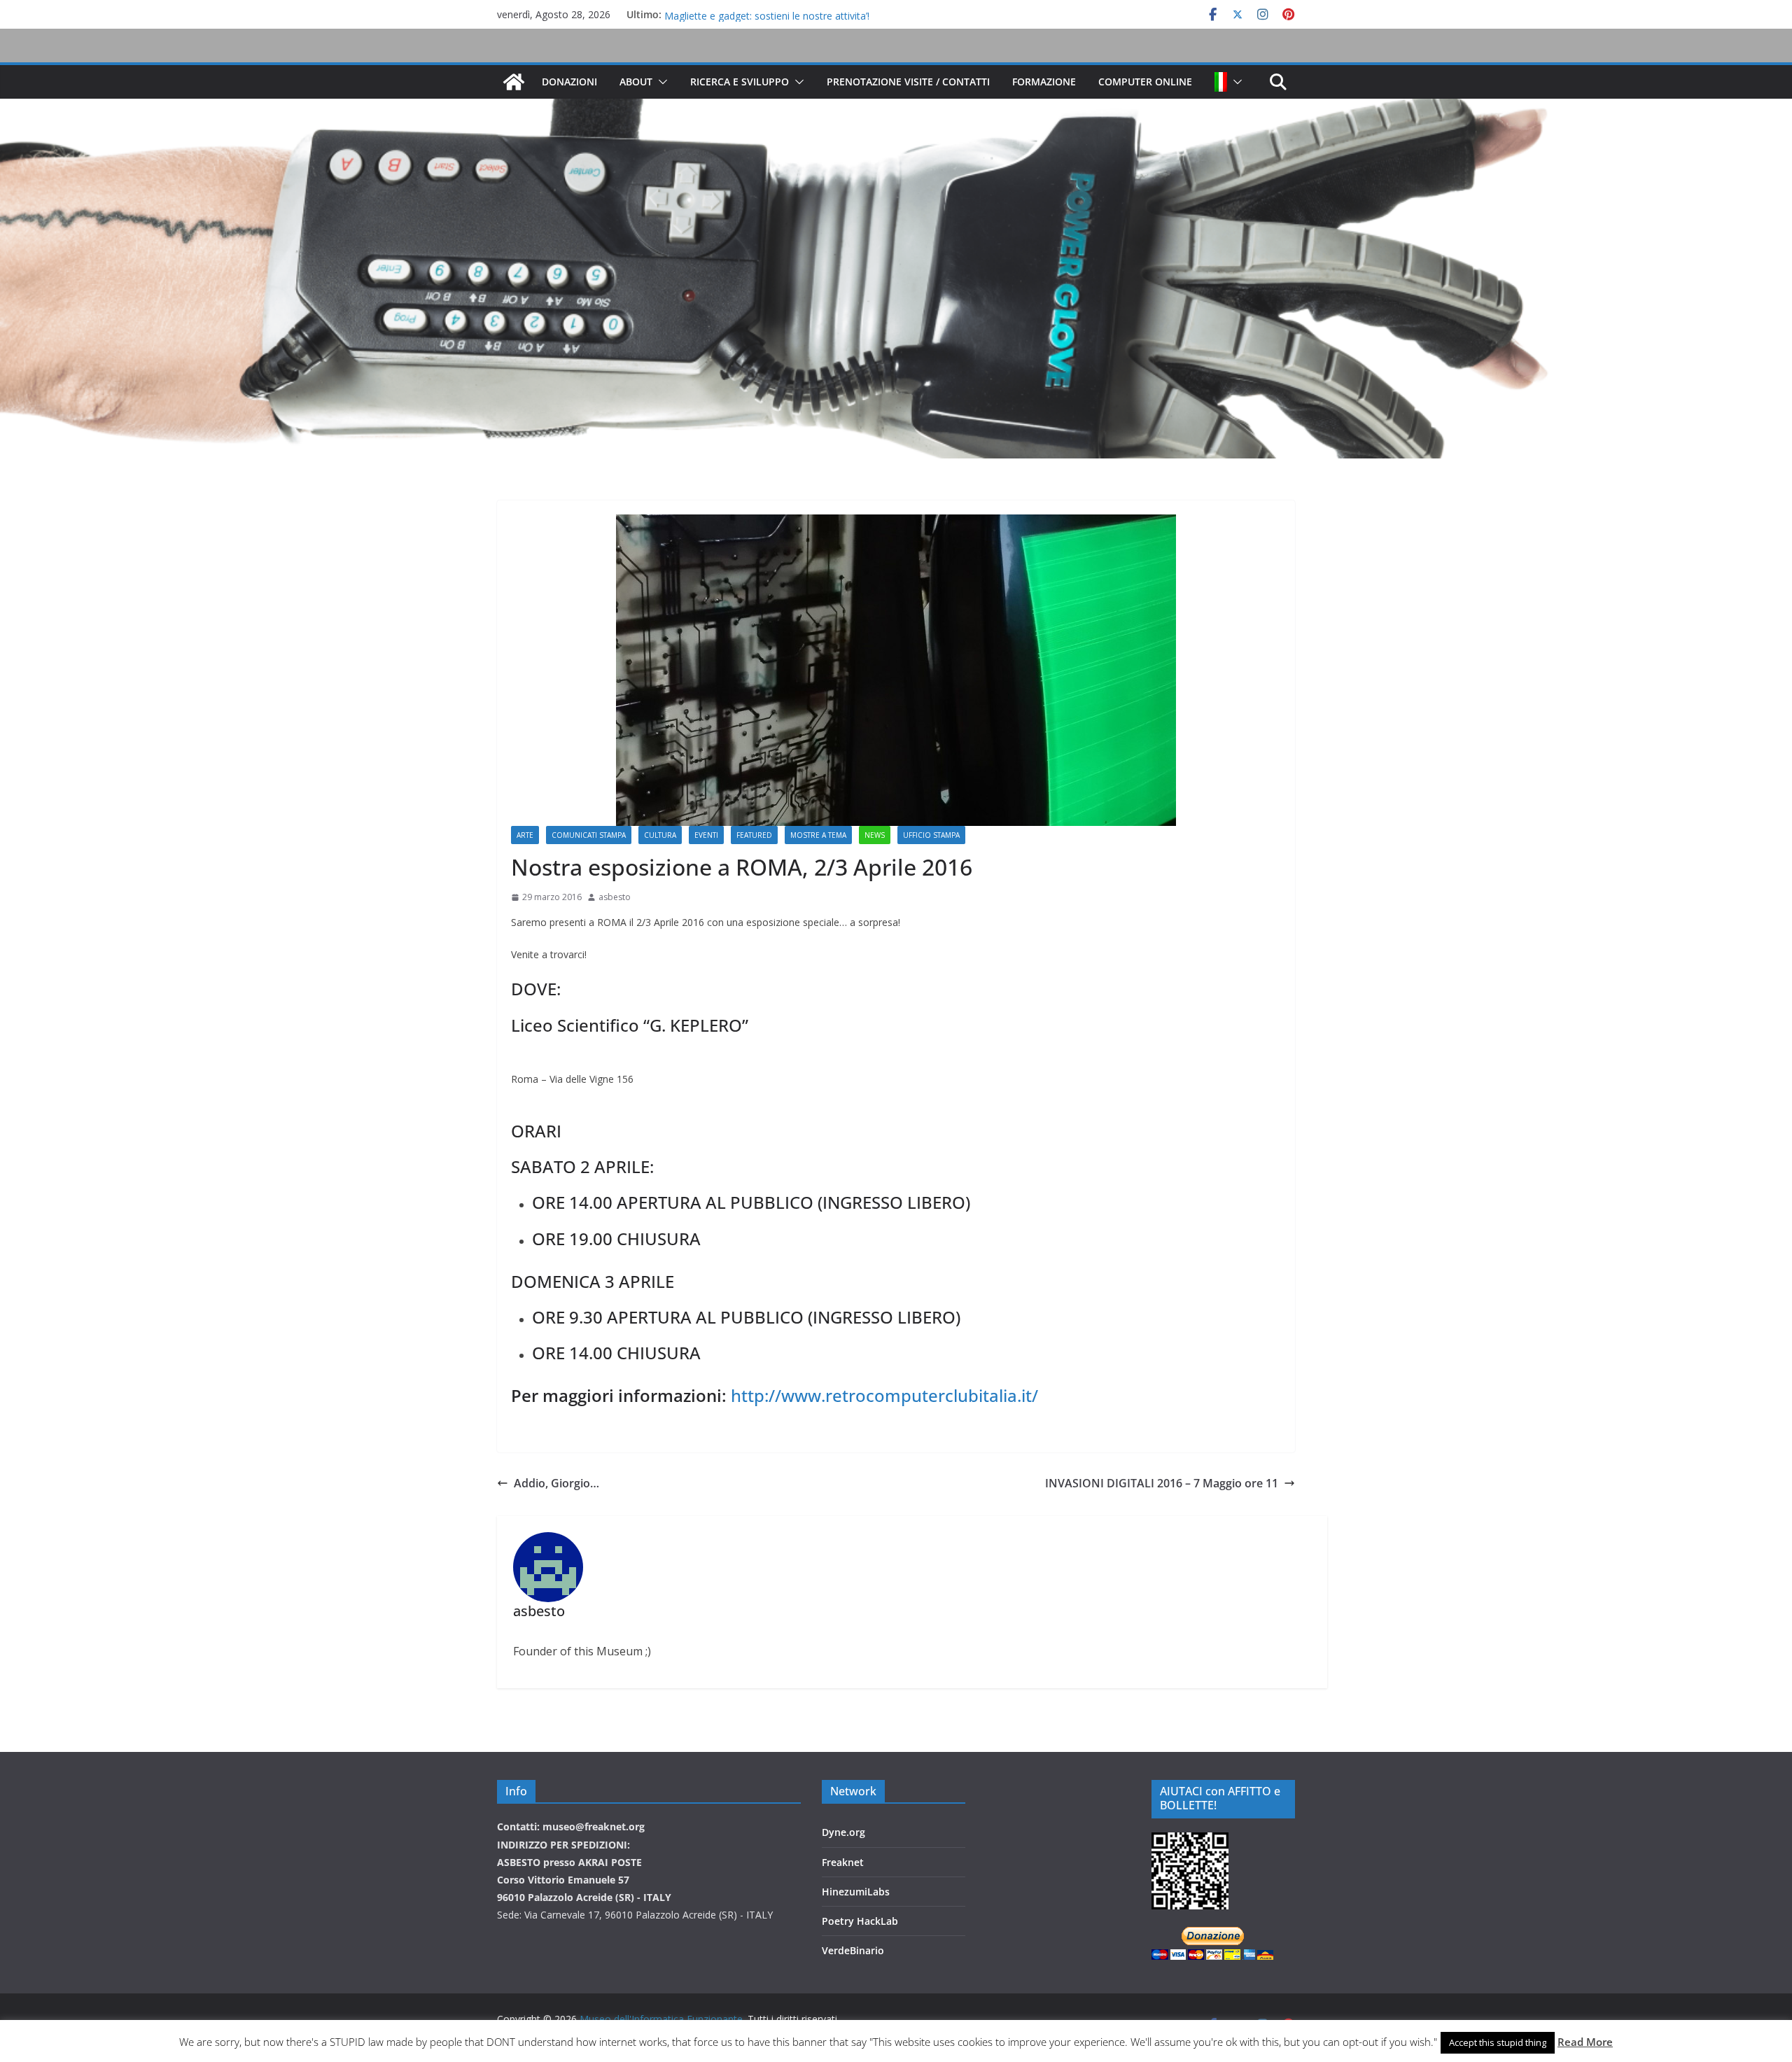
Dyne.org (843, 1832)
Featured (754, 835)
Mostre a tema (818, 835)
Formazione (1044, 82)
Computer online (1145, 82)
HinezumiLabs (856, 1892)
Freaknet (843, 1862)
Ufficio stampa (931, 835)
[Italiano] (1221, 82)
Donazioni (569, 82)
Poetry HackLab (860, 1921)
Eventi (706, 835)
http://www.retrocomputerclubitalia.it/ (884, 1395)
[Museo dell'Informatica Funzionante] (514, 82)
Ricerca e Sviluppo (740, 82)
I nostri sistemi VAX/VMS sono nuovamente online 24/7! (790, 14)
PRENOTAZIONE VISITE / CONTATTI (908, 82)
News (875, 835)
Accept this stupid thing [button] (1498, 2042)
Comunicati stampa (589, 835)
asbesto (615, 897)
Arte (525, 835)
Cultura (660, 835)
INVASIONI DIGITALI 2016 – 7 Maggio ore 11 (1162, 1483)
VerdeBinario (853, 1950)
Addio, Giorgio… (556, 1483)
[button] (660, 82)
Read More (1585, 2042)
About (636, 82)
